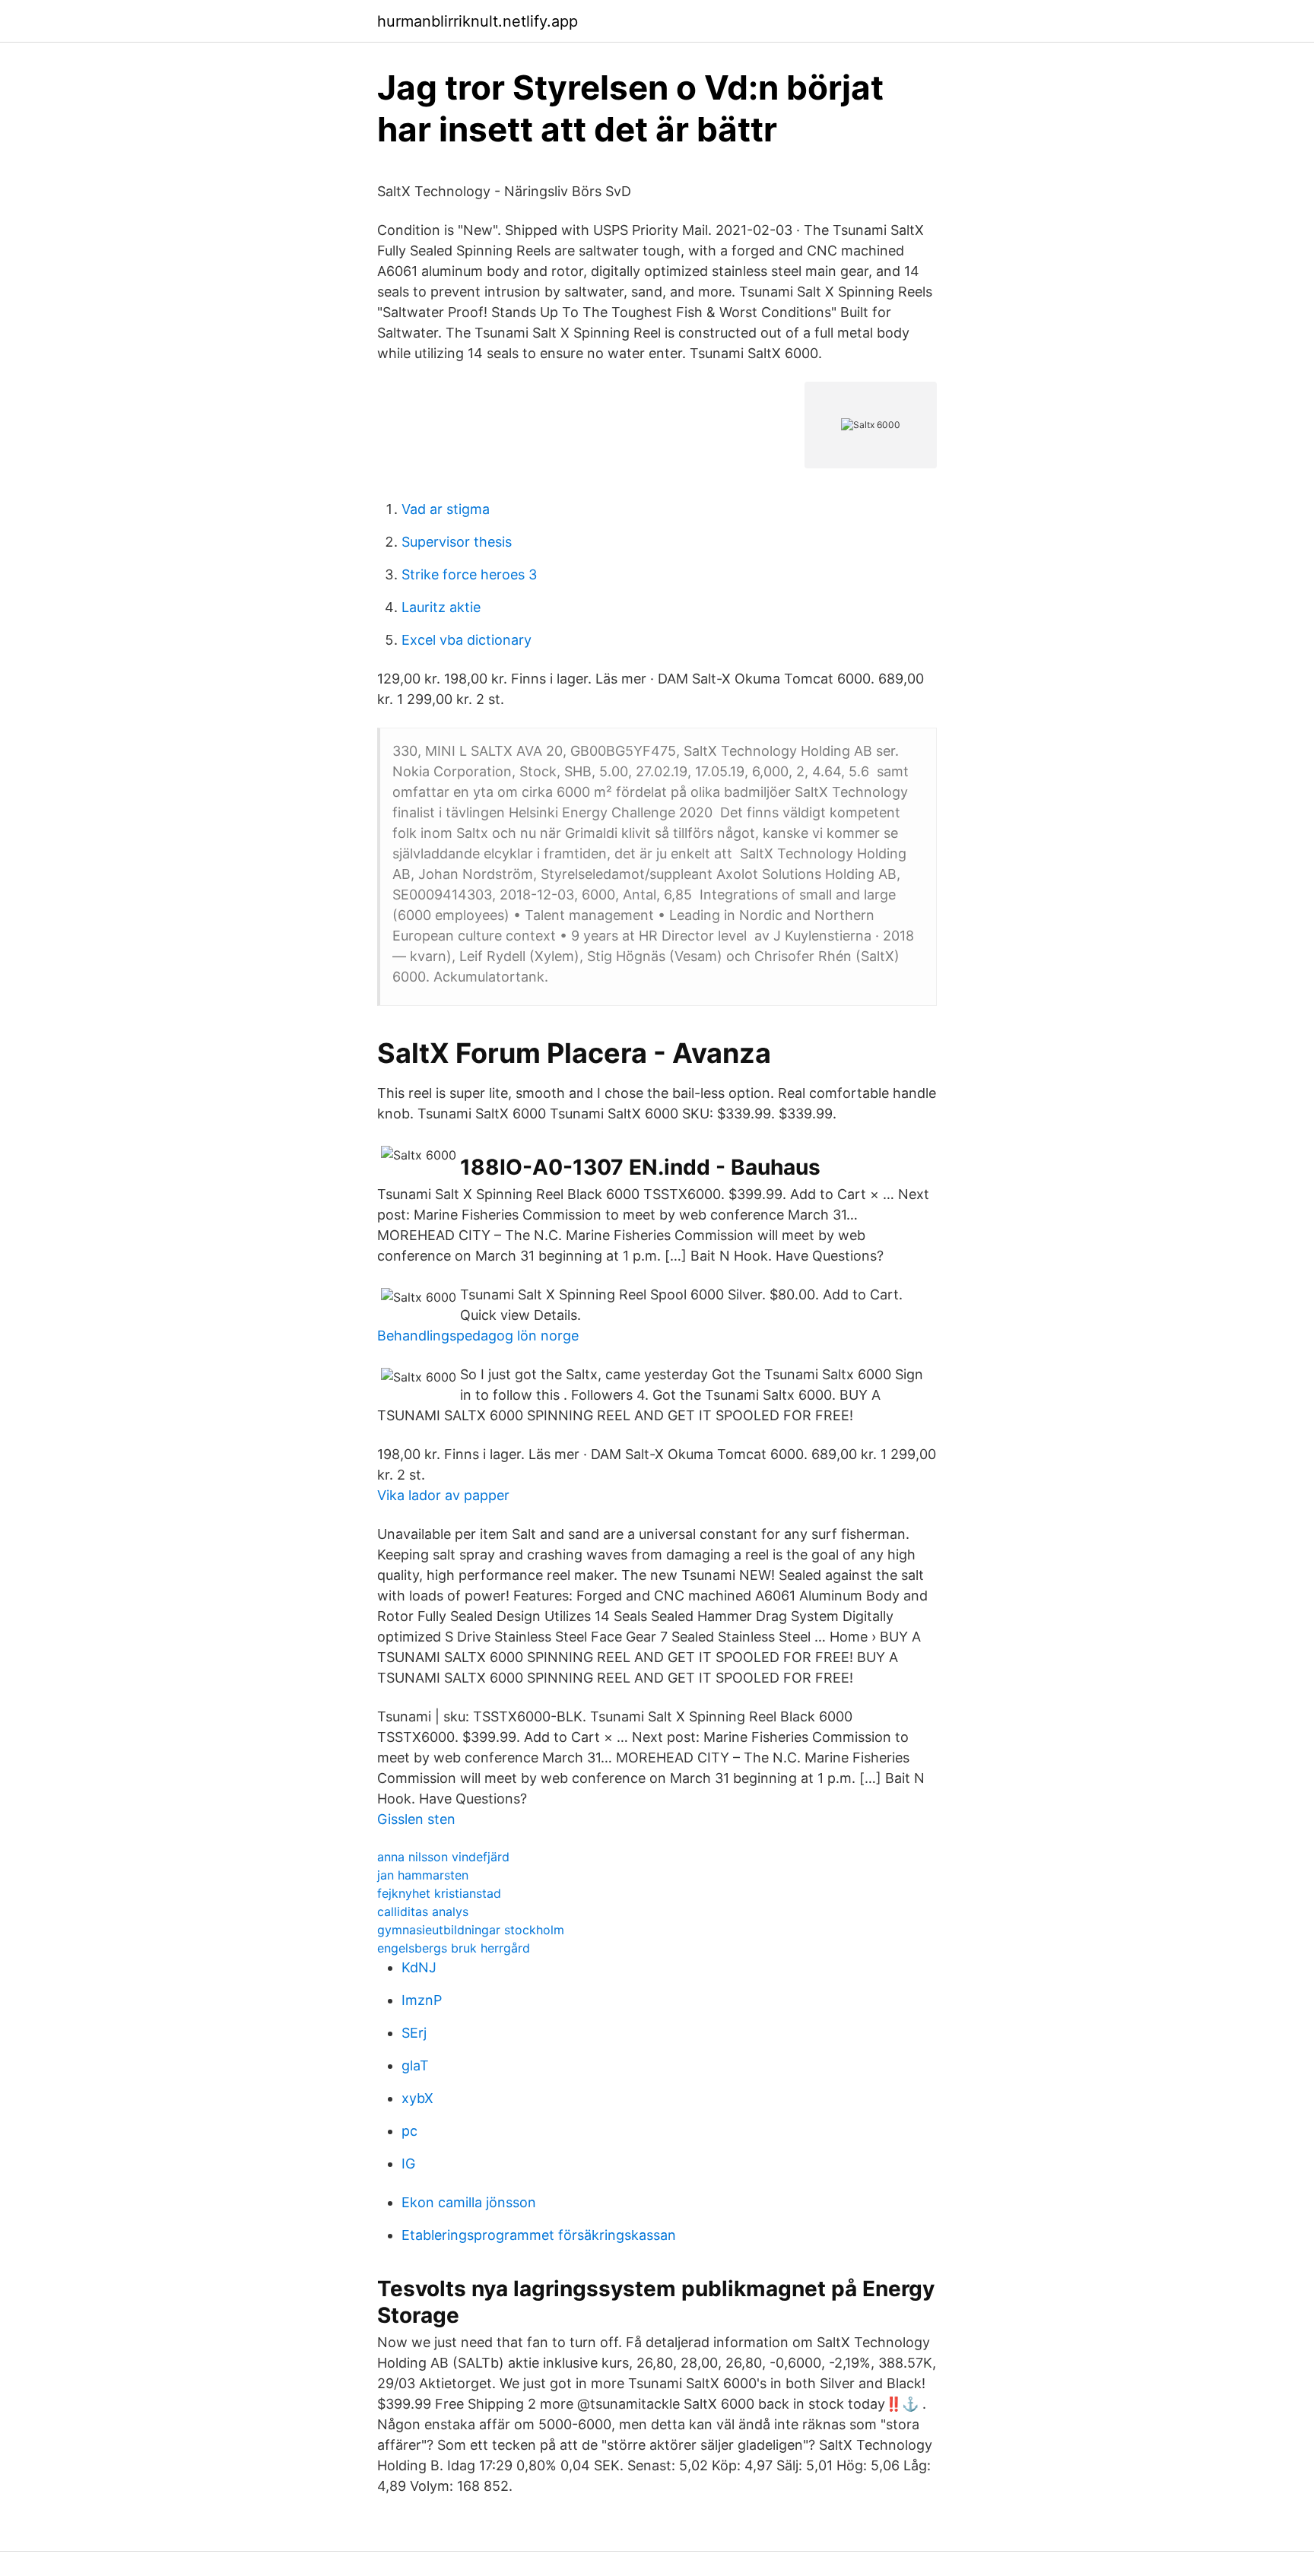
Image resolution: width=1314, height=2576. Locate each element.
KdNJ (419, 1967)
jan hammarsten (423, 1875)
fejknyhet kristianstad (439, 1893)
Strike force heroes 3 (469, 574)
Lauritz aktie (441, 607)
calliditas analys (423, 1911)
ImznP (422, 2000)
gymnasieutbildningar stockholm (471, 1930)
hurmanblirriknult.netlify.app (478, 21)
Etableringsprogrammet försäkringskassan (539, 2235)
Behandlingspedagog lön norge (478, 1336)
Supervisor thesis (457, 542)
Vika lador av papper (443, 1495)
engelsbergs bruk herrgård (454, 1948)
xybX (417, 2098)
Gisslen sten (416, 1819)
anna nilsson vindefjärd (443, 1857)
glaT (415, 2065)
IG (408, 2164)
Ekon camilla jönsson (469, 2202)
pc (409, 2131)
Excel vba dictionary (467, 640)
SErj (414, 2033)
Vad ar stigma (446, 509)
